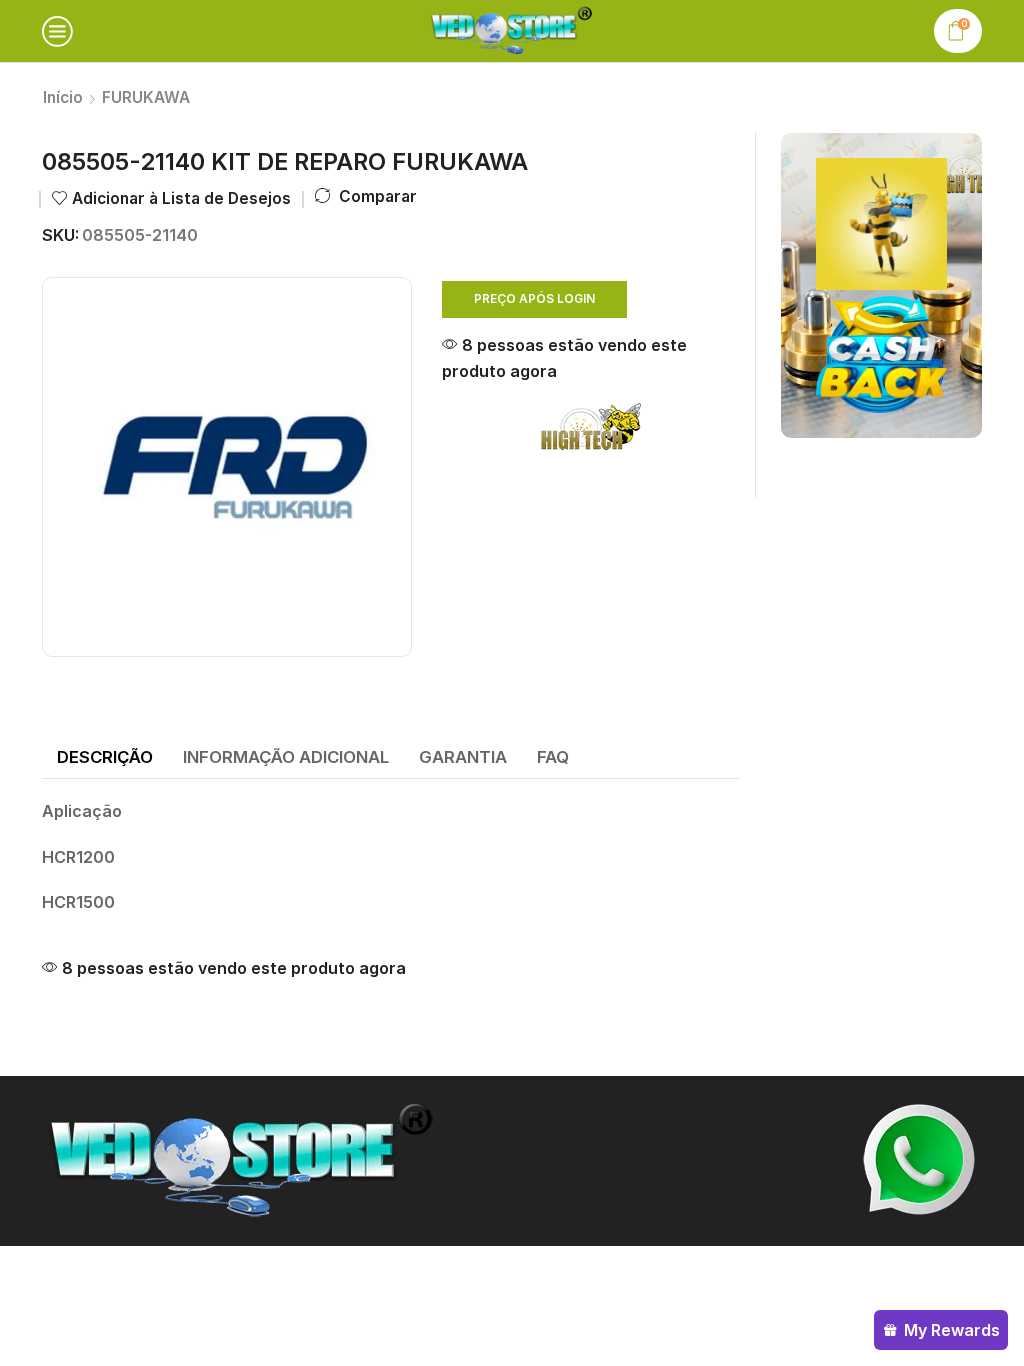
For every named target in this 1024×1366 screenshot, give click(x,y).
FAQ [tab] (553, 757)
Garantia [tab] (463, 757)
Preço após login (534, 298)
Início (63, 97)
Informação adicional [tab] (286, 757)
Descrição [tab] (105, 757)
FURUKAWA (146, 97)
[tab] (105, 758)
